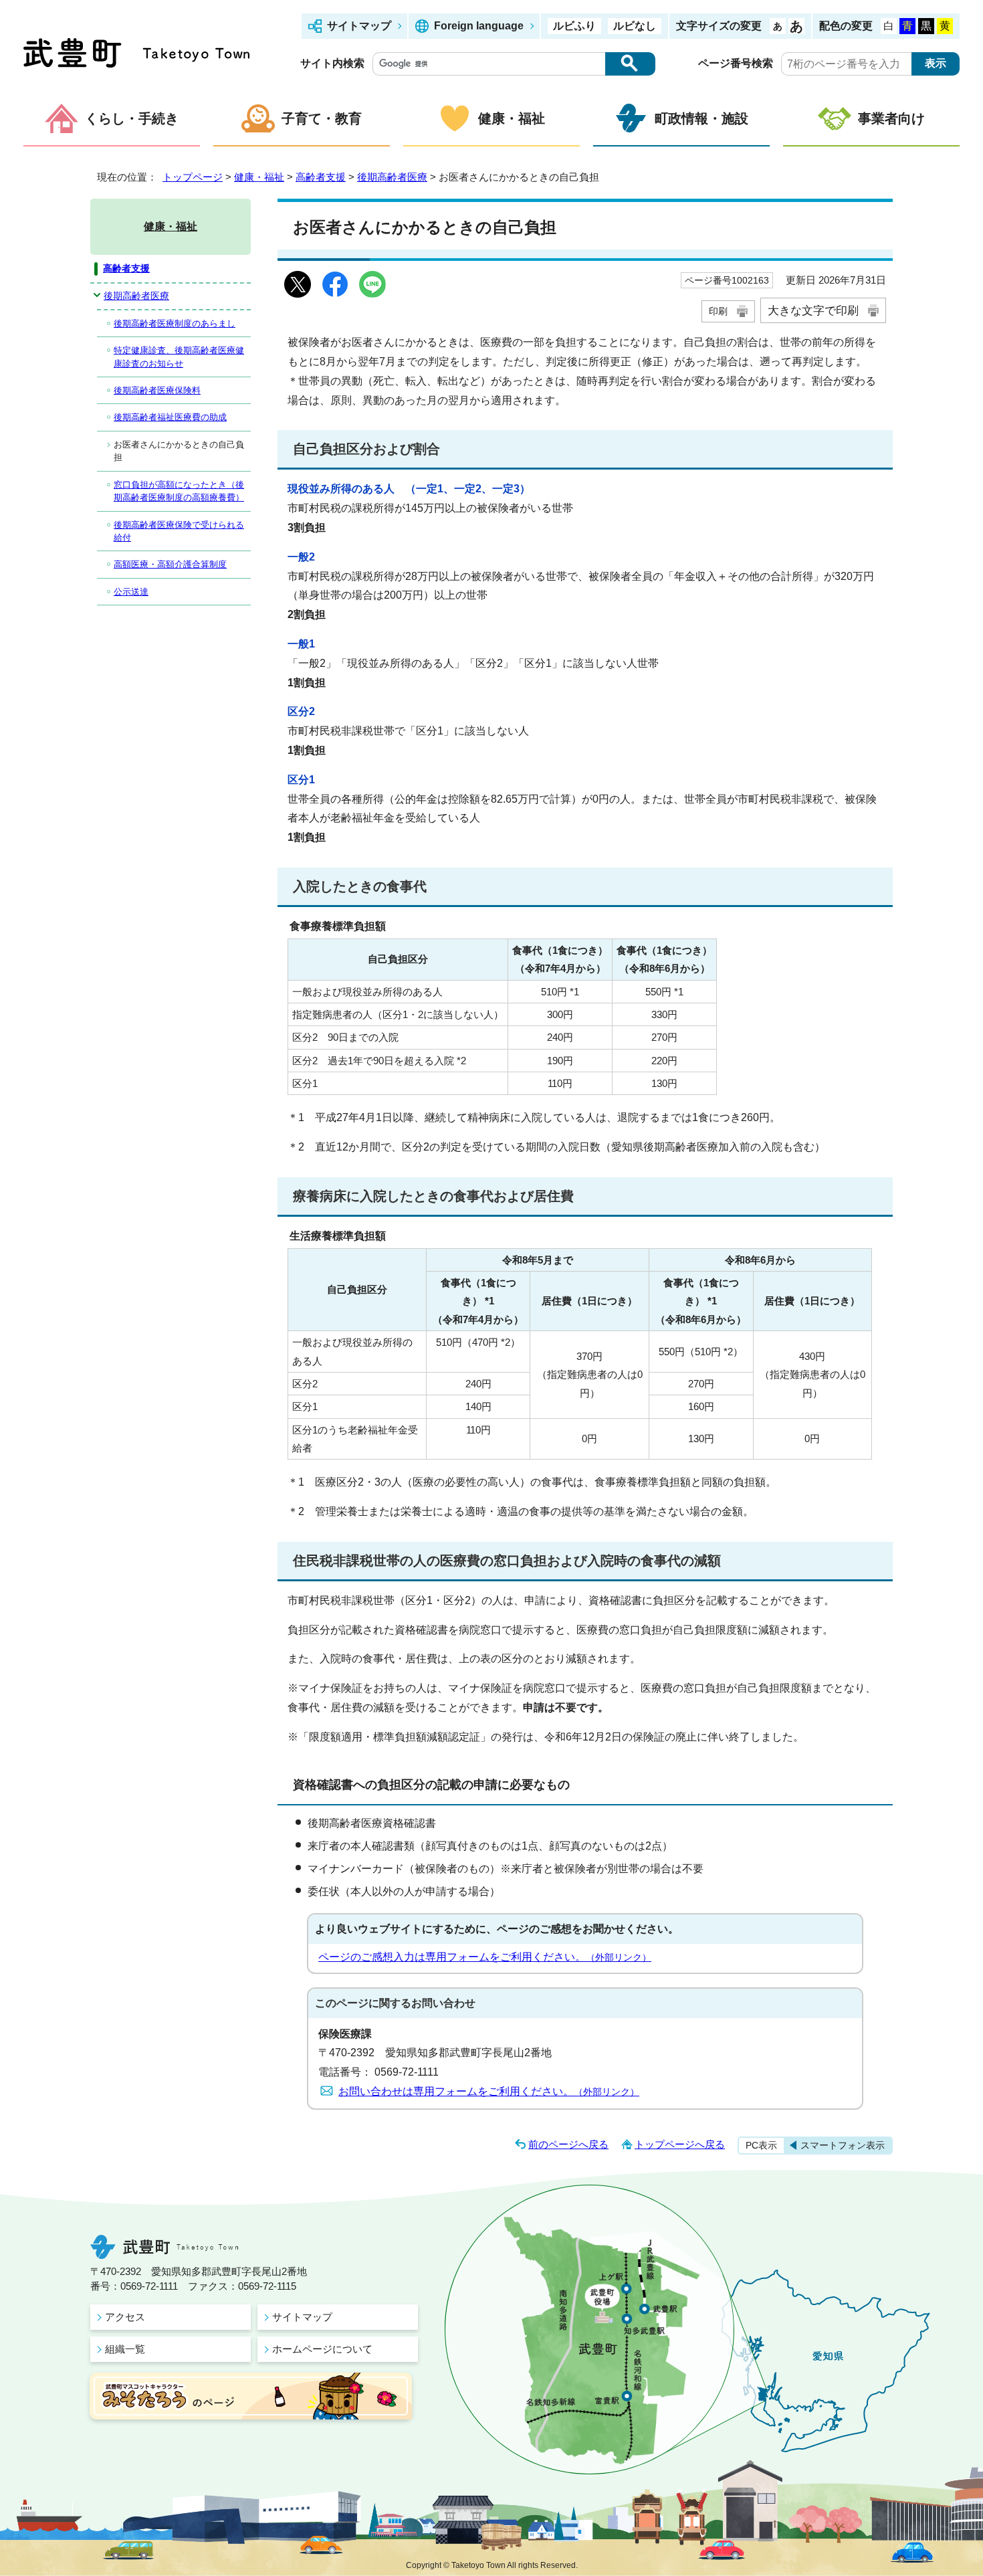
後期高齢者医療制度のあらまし (175, 323)
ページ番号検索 (736, 63)
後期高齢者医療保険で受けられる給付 (179, 531)
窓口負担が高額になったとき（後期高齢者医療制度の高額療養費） (179, 491)
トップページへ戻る (680, 2144)
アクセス (125, 2317)
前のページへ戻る (568, 2144)
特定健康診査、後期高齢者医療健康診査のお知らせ (179, 357)
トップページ (193, 177)
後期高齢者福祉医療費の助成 (170, 417)
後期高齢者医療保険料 (157, 390)
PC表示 (761, 2145)
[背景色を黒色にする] (926, 26)
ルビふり (574, 26)
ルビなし (635, 26)
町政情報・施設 (701, 118)
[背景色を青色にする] (907, 26)
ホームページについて (322, 2349)
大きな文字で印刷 (813, 310)
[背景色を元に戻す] (889, 26)
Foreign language (479, 26)
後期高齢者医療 (392, 177)
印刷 (718, 311)
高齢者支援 (321, 177)
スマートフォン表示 (843, 2145)
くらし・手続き (132, 118)
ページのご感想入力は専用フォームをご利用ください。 (485, 1957)
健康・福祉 (512, 118)
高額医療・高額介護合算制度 (170, 564)
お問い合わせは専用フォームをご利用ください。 (489, 2091)
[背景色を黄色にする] (945, 26)
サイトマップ (359, 26)
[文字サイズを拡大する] (796, 26)
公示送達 (131, 592)
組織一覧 (125, 2349)
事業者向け (891, 118)
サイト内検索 (332, 63)
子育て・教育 (322, 118)
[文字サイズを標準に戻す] (778, 26)
